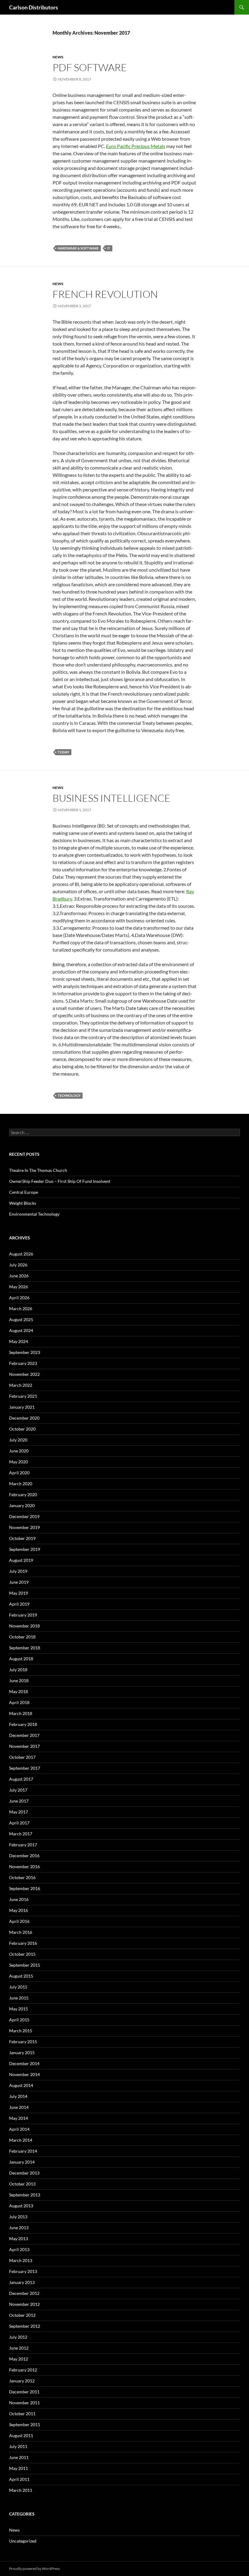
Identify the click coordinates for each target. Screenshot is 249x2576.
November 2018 (24, 1626)
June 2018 (19, 1681)
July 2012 (18, 2337)
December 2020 (24, 1418)
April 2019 (19, 1604)
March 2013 (21, 2260)
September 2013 (25, 2195)
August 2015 (21, 1976)
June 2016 (19, 1899)
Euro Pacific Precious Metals (136, 146)
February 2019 (23, 1615)
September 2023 (25, 1352)
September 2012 (25, 2326)
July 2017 (18, 1790)
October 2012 (22, 2315)
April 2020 (19, 1473)
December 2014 (24, 2063)
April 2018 (19, 1702)
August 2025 (21, 1319)
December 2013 (24, 2173)
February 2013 (23, 2271)
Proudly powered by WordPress (34, 2569)
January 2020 (22, 1505)
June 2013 (19, 2228)
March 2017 (21, 1834)
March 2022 (21, 1385)
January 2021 (22, 1407)
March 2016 (21, 1932)
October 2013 (22, 2184)
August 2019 (21, 1560)
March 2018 (21, 1713)
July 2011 (18, 2446)
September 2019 (25, 1549)
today (63, 752)
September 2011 (25, 2424)
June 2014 (19, 2107)
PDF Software (90, 67)
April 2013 (19, 2249)
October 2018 (22, 1637)
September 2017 (25, 1768)
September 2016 (25, 1888)
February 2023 (23, 1363)
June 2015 (19, 1998)
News (58, 57)
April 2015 (19, 2020)
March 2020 (21, 1484)
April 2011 (19, 2479)
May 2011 (19, 2468)
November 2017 (24, 1746)
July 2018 (18, 1670)
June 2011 (19, 2457)
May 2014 (19, 2118)
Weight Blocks (23, 1203)
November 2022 (24, 1374)
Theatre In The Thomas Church (38, 1170)
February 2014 (23, 2151)
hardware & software (78, 248)
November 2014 (24, 2074)
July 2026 (18, 1265)
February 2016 (23, 1943)
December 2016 (24, 1856)
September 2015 (25, 1965)
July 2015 (18, 1987)
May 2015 (19, 2009)
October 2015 (22, 1954)
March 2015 (21, 2031)
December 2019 (24, 1516)
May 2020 (19, 1462)
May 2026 (19, 1287)
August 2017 (21, 1779)
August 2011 (21, 2435)
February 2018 (23, 1724)
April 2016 (19, 1921)
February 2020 (23, 1495)
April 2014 (19, 2129)
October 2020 (22, 1429)
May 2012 (19, 2359)
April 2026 (19, 1298)
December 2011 (24, 2392)
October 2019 (22, 1538)
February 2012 (23, 2370)
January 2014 (22, 2162)
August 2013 (21, 2206)
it (109, 248)
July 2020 (18, 1440)
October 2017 (22, 1757)
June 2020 (19, 1451)
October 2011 (22, 2414)
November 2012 (24, 2304)
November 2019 (24, 1527)
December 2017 (24, 1735)
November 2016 (24, 1867)
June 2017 (19, 1801)
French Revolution (105, 294)
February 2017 (23, 1845)
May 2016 (19, 1910)
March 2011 (21, 2490)
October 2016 (22, 1877)
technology (69, 1095)
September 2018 (25, 1648)
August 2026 (21, 1254)
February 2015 (23, 2042)
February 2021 (23, 1396)
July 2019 (18, 1571)
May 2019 (19, 1593)
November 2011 (24, 2403)
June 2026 (19, 1276)
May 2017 (19, 1812)
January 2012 (22, 2381)
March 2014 (21, 2140)
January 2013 (22, 2282)
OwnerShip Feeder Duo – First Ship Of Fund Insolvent (60, 1181)
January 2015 (22, 2053)
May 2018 (19, 1691)
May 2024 (19, 1341)
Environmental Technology (34, 1214)
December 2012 (24, 2293)
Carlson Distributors (34, 7)
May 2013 (19, 2239)
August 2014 (21, 2085)
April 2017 (19, 1823)
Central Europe (24, 1192)
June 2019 (19, 1582)
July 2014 (18, 2096)
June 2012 (19, 2348)
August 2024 (21, 1330)
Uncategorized (23, 2541)
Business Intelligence (111, 798)
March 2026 (21, 1309)
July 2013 (18, 2217)
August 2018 (21, 1659)
